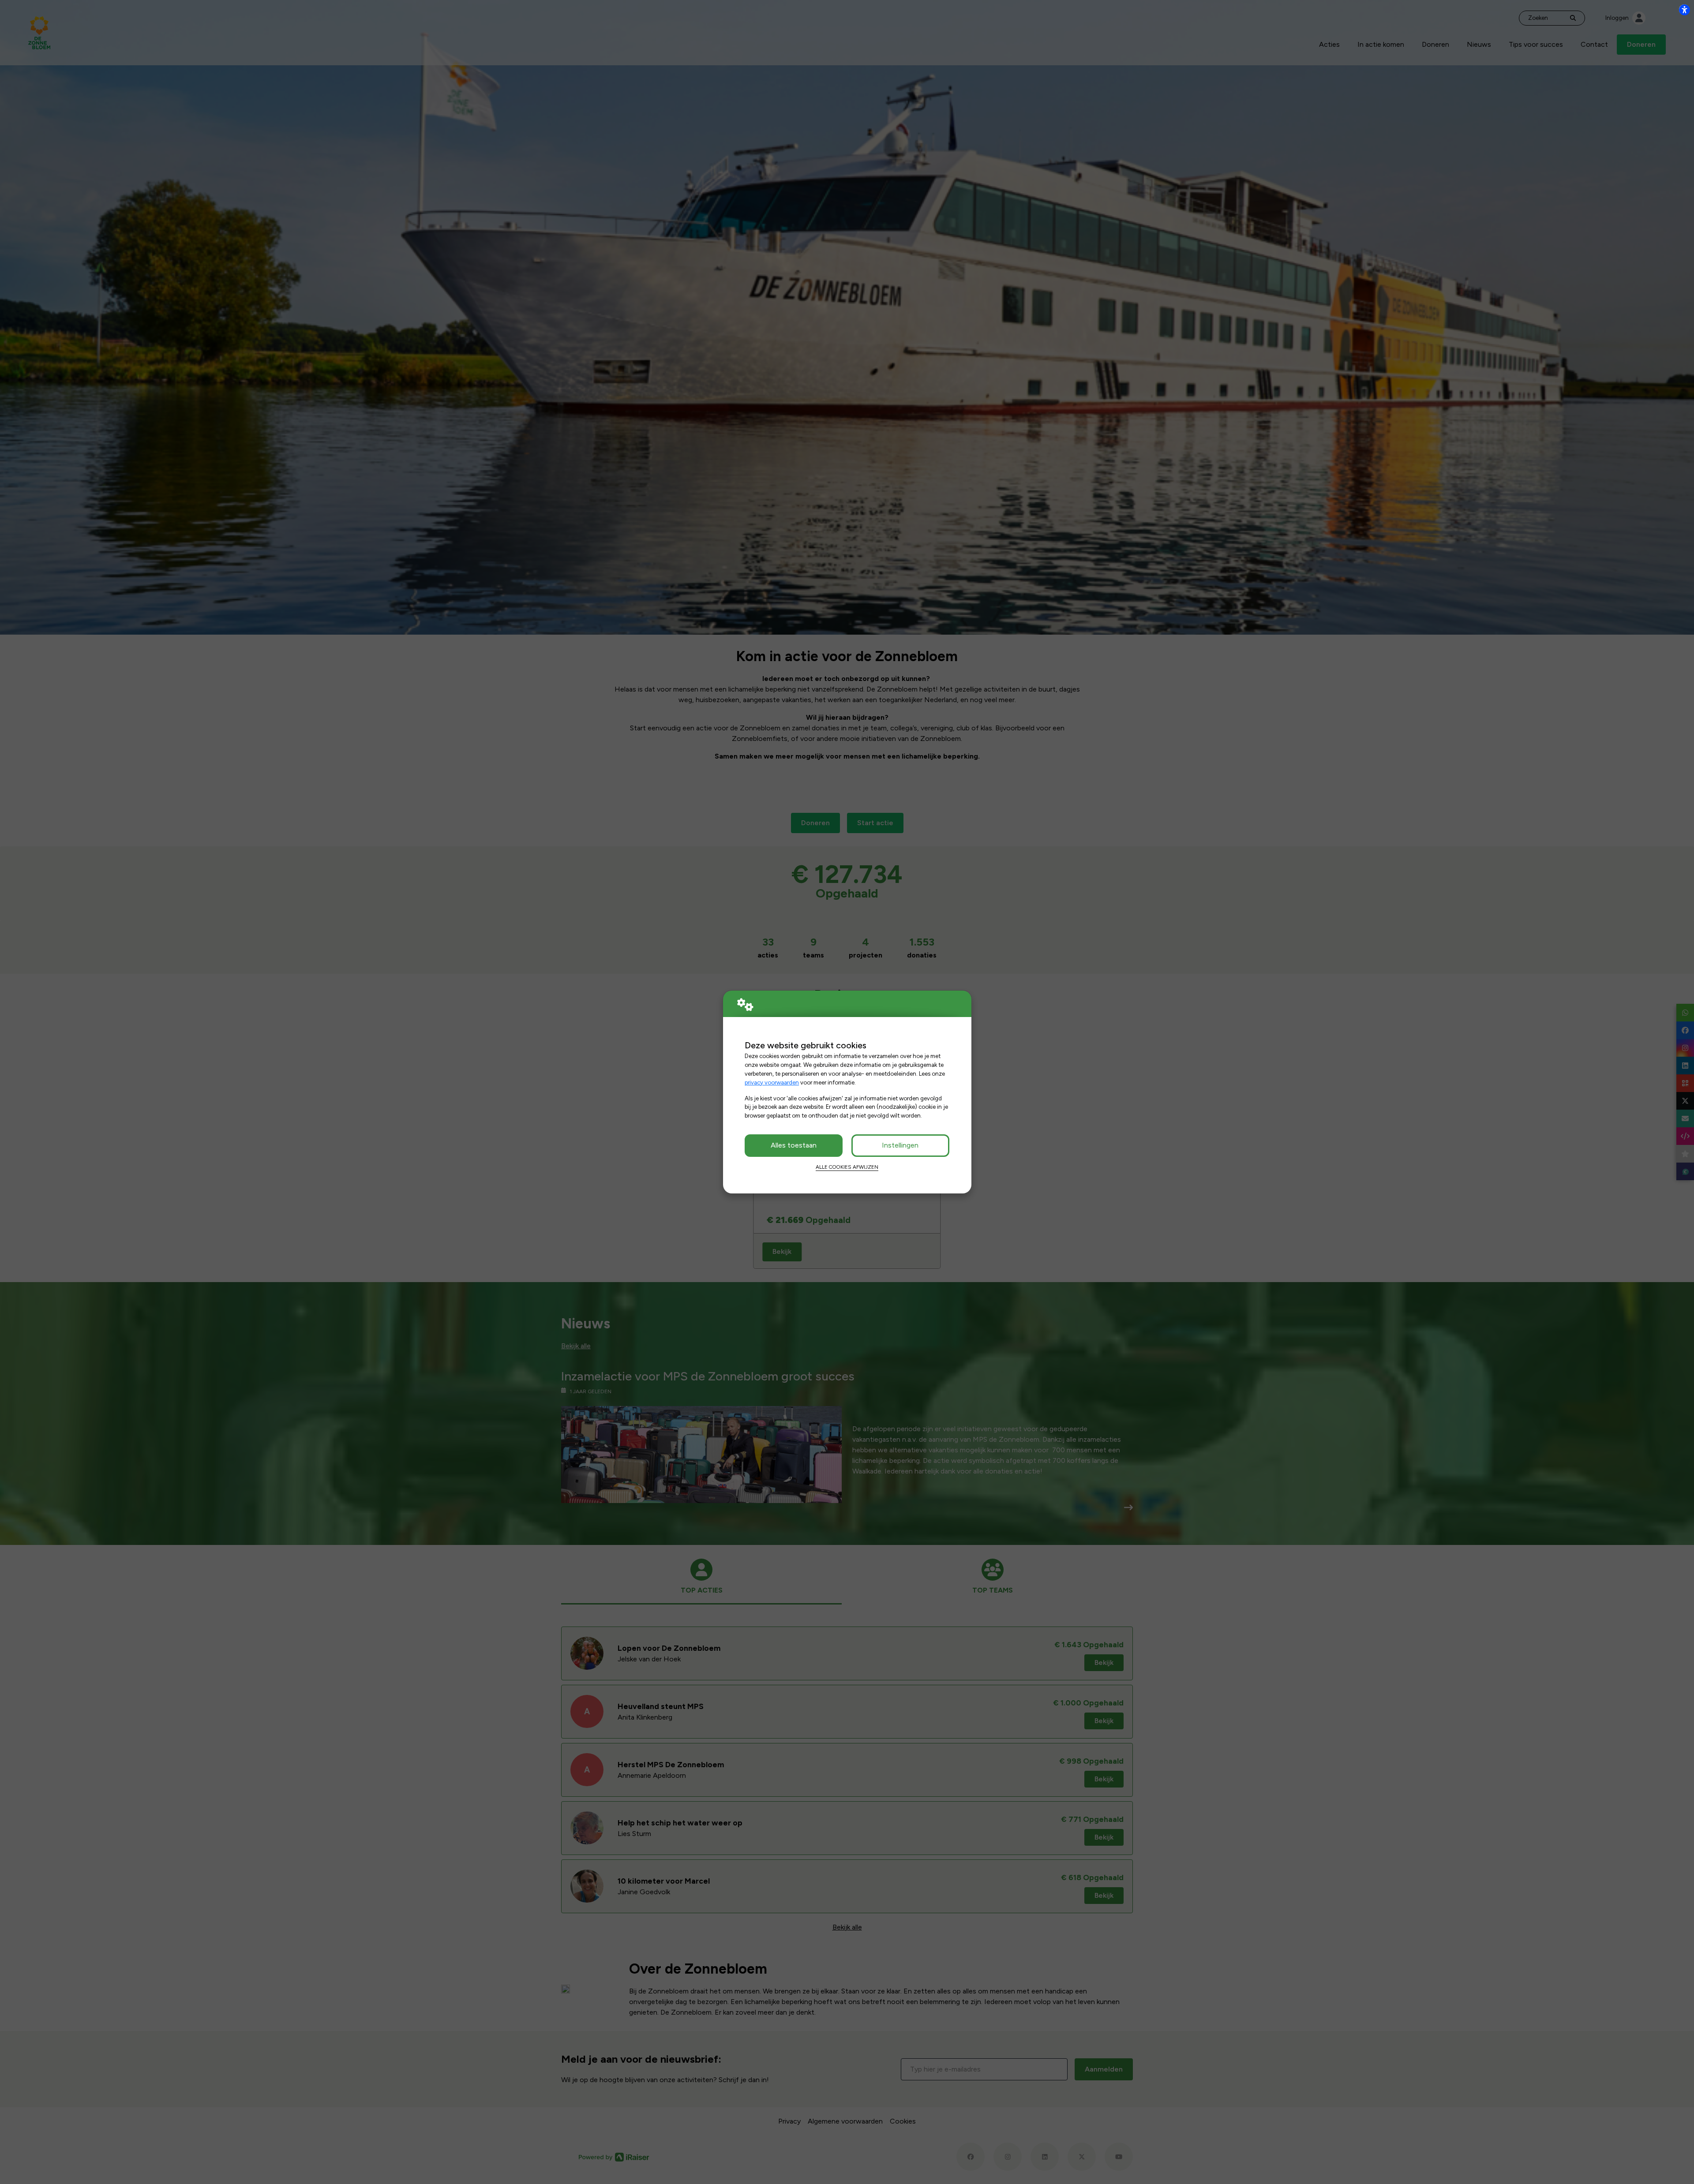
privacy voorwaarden (772, 1082)
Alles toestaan (794, 1145)
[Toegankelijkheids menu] (1684, 10)
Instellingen (900, 1145)
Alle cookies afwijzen (847, 1167)
